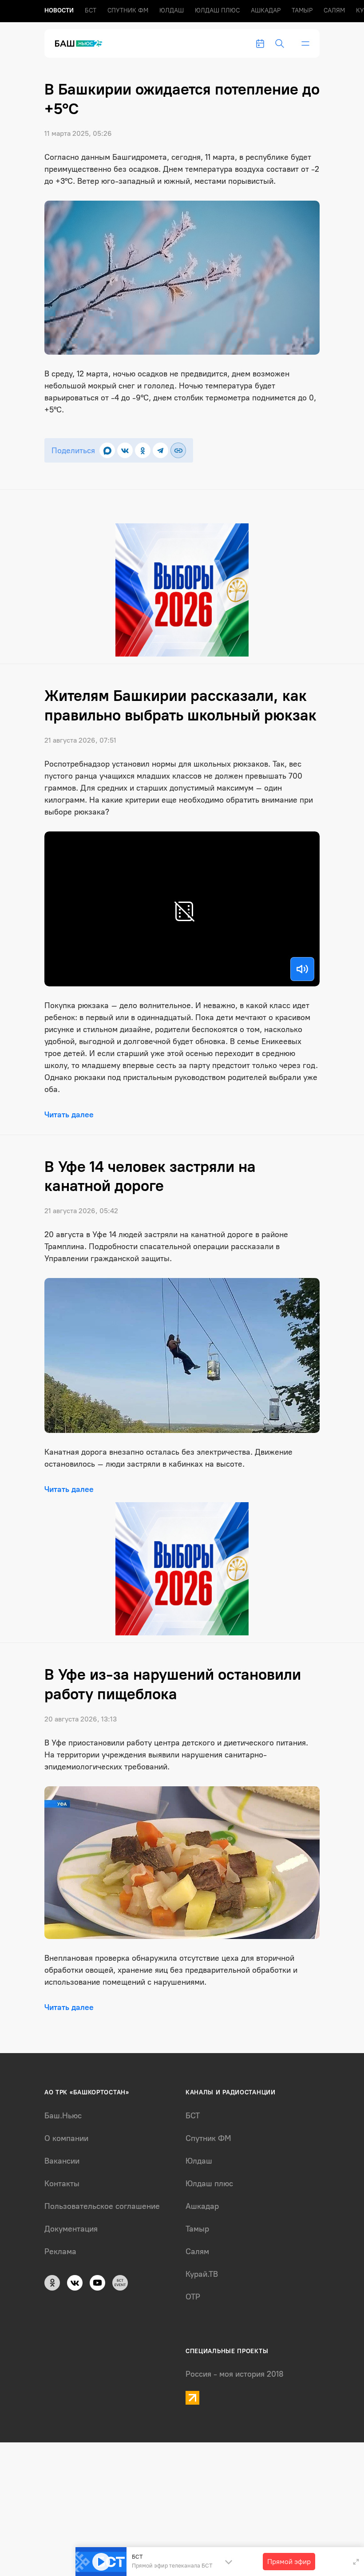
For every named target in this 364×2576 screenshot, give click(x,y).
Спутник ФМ (128, 10)
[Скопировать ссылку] (178, 450)
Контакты (62, 2184)
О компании (66, 2138)
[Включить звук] (302, 969)
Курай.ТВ (202, 2274)
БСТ (91, 10)
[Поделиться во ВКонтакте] (125, 450)
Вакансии (62, 2161)
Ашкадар (266, 10)
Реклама (60, 2252)
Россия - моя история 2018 (235, 2374)
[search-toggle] (280, 44)
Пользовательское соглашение (102, 2206)
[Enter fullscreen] (356, 2562)
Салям (334, 10)
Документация (71, 2229)
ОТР (193, 2297)
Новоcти (59, 10)
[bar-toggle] (305, 44)
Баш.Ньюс (63, 2116)
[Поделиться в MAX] (107, 450)
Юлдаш (172, 10)
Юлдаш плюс (217, 10)
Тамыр (302, 10)
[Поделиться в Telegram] (160, 450)
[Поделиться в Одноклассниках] (143, 450)
